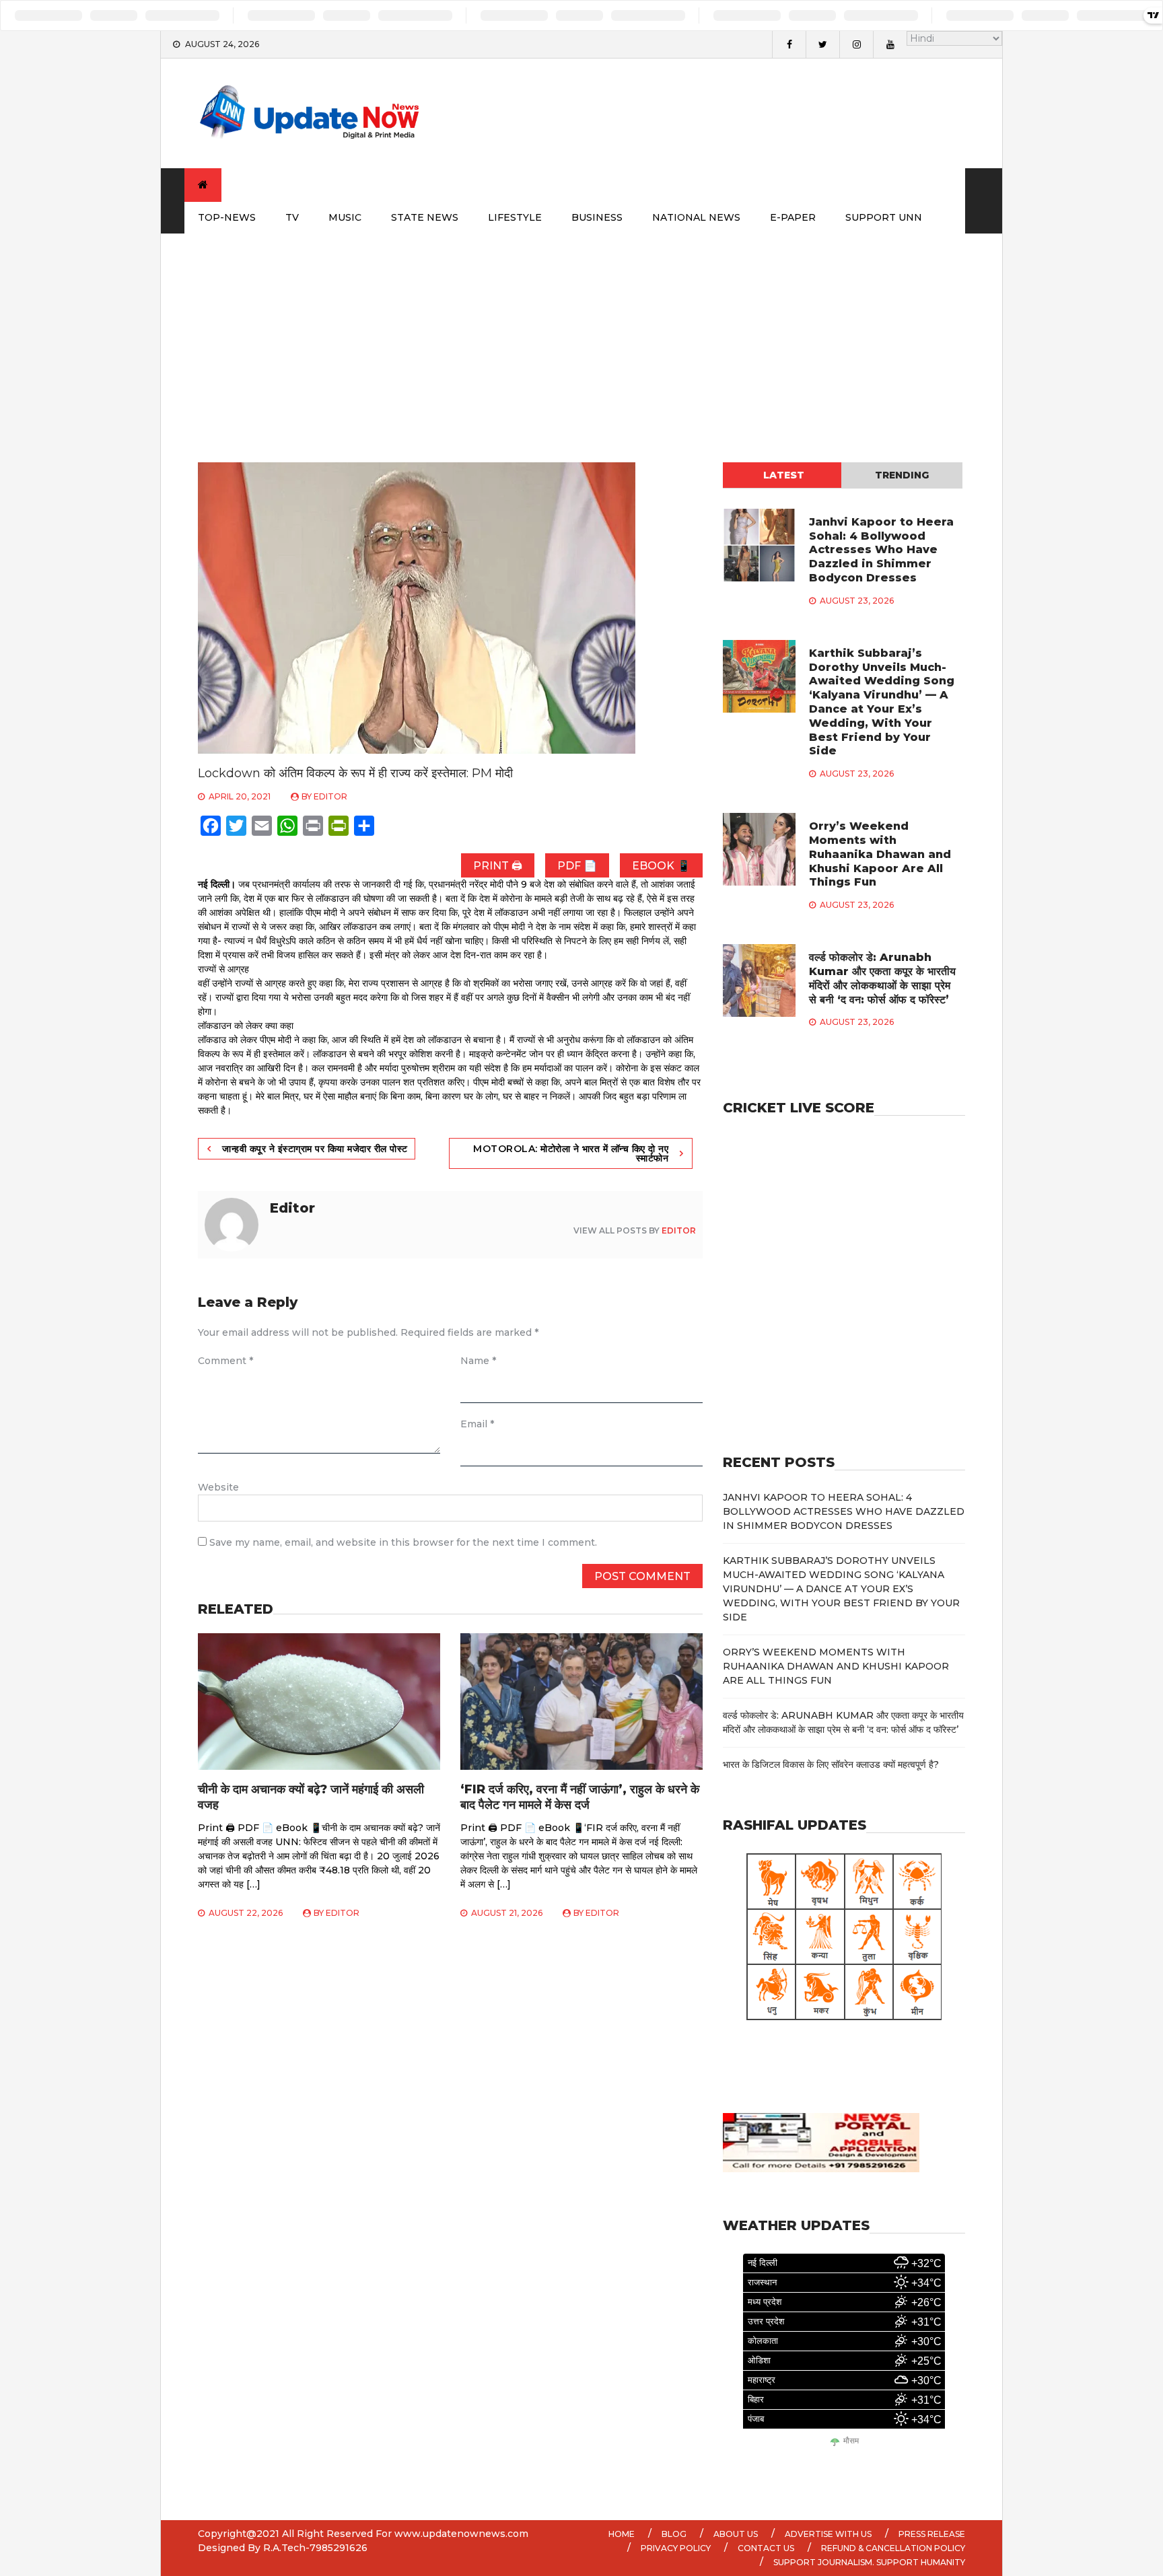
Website (218, 1487)
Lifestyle (515, 217)
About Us (736, 2534)
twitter (822, 44)
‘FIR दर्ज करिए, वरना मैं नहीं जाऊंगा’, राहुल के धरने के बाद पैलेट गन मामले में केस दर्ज (580, 1797)
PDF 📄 (577, 866)
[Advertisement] (581, 334)
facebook (789, 44)
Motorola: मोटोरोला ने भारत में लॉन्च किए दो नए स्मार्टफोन (571, 1153)
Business (597, 217)
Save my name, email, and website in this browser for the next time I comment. (403, 1542)
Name (478, 1361)
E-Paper (793, 217)
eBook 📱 (661, 866)
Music (345, 217)
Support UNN (884, 217)
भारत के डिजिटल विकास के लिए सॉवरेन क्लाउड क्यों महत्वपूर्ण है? (831, 1764)
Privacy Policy (676, 2548)
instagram (856, 44)
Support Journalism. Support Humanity (869, 2562)
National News (696, 217)
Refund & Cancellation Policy (893, 2548)
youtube (890, 44)
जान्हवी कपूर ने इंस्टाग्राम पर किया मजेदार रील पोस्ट (315, 1149)
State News (425, 217)
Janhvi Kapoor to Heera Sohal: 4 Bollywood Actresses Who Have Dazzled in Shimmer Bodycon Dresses (881, 550)
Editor (330, 796)
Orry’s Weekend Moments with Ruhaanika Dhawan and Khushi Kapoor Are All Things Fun (880, 854)
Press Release (932, 2534)
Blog (674, 2534)
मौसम (851, 2441)
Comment (225, 1361)
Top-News (227, 217)
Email (477, 1424)
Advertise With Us (828, 2534)
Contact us (766, 2548)
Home (622, 2534)
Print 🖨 (498, 866)
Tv (292, 217)
